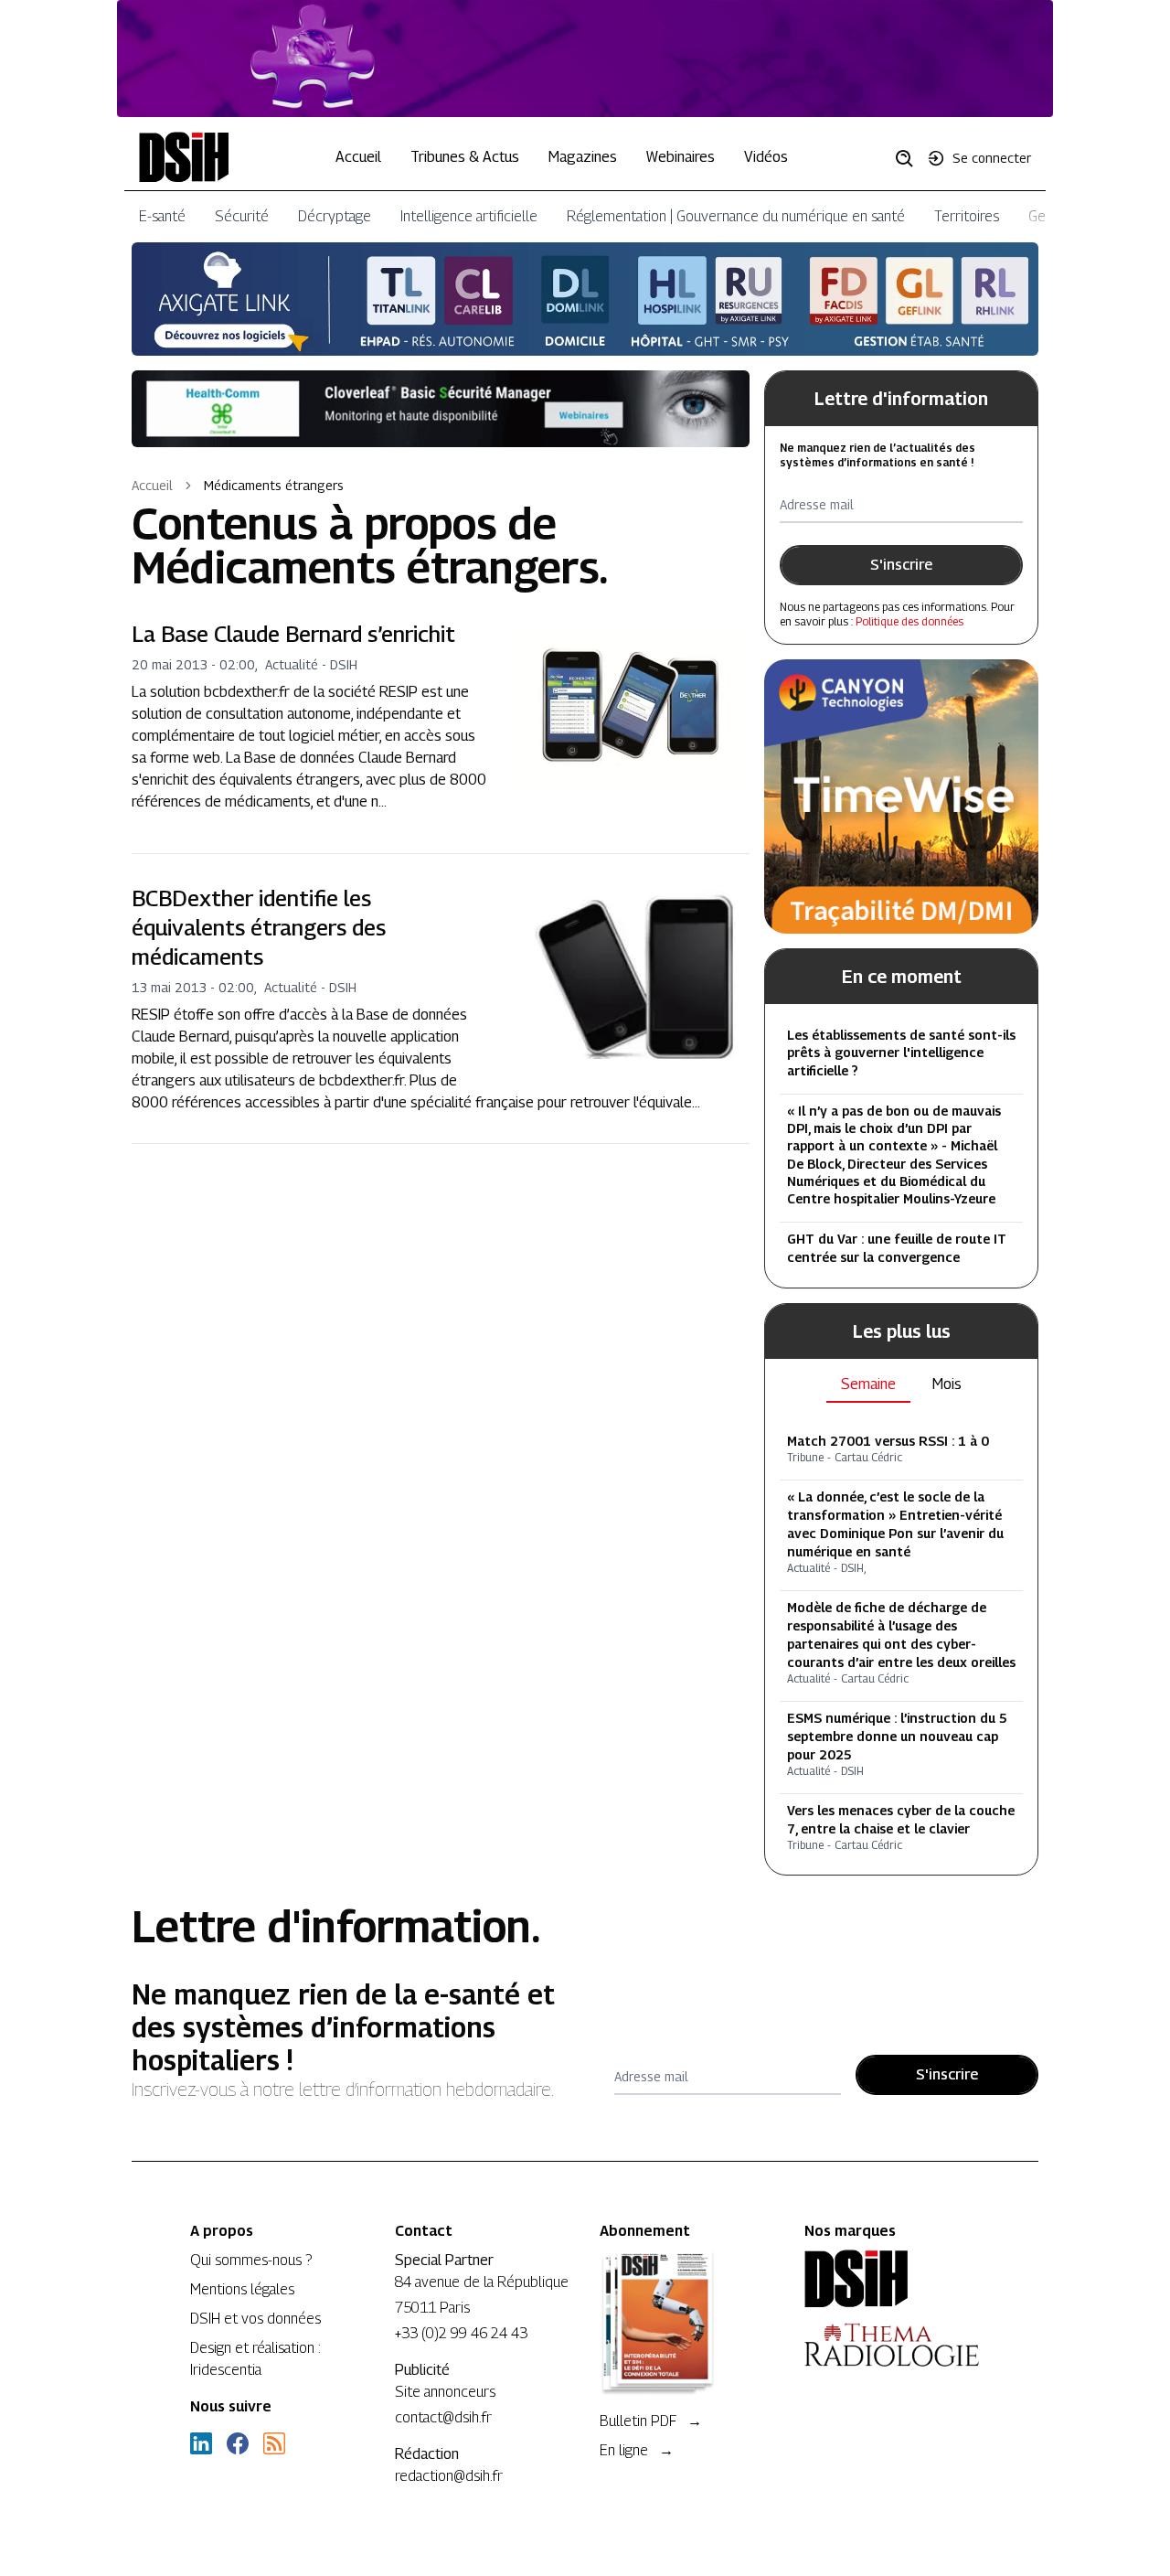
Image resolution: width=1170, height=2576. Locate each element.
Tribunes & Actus (465, 157)
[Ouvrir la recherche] (910, 157)
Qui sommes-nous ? (251, 2260)
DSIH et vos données (255, 2319)
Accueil (358, 157)
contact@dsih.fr (443, 2417)
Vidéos (766, 157)
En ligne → (637, 2450)
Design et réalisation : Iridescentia (255, 2359)
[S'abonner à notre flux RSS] (274, 2443)
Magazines (583, 157)
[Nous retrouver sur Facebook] (238, 2443)
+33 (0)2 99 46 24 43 (461, 2333)
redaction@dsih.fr (449, 2476)
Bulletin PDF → (651, 2421)
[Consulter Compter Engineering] (585, 59)
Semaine (868, 1384)
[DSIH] (892, 2279)
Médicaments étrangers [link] (274, 485)
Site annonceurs (445, 2392)
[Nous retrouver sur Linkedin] (201, 2443)
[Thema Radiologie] (892, 2345)
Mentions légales (242, 2289)
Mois (947, 1384)
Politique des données (909, 621)
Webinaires (681, 157)
